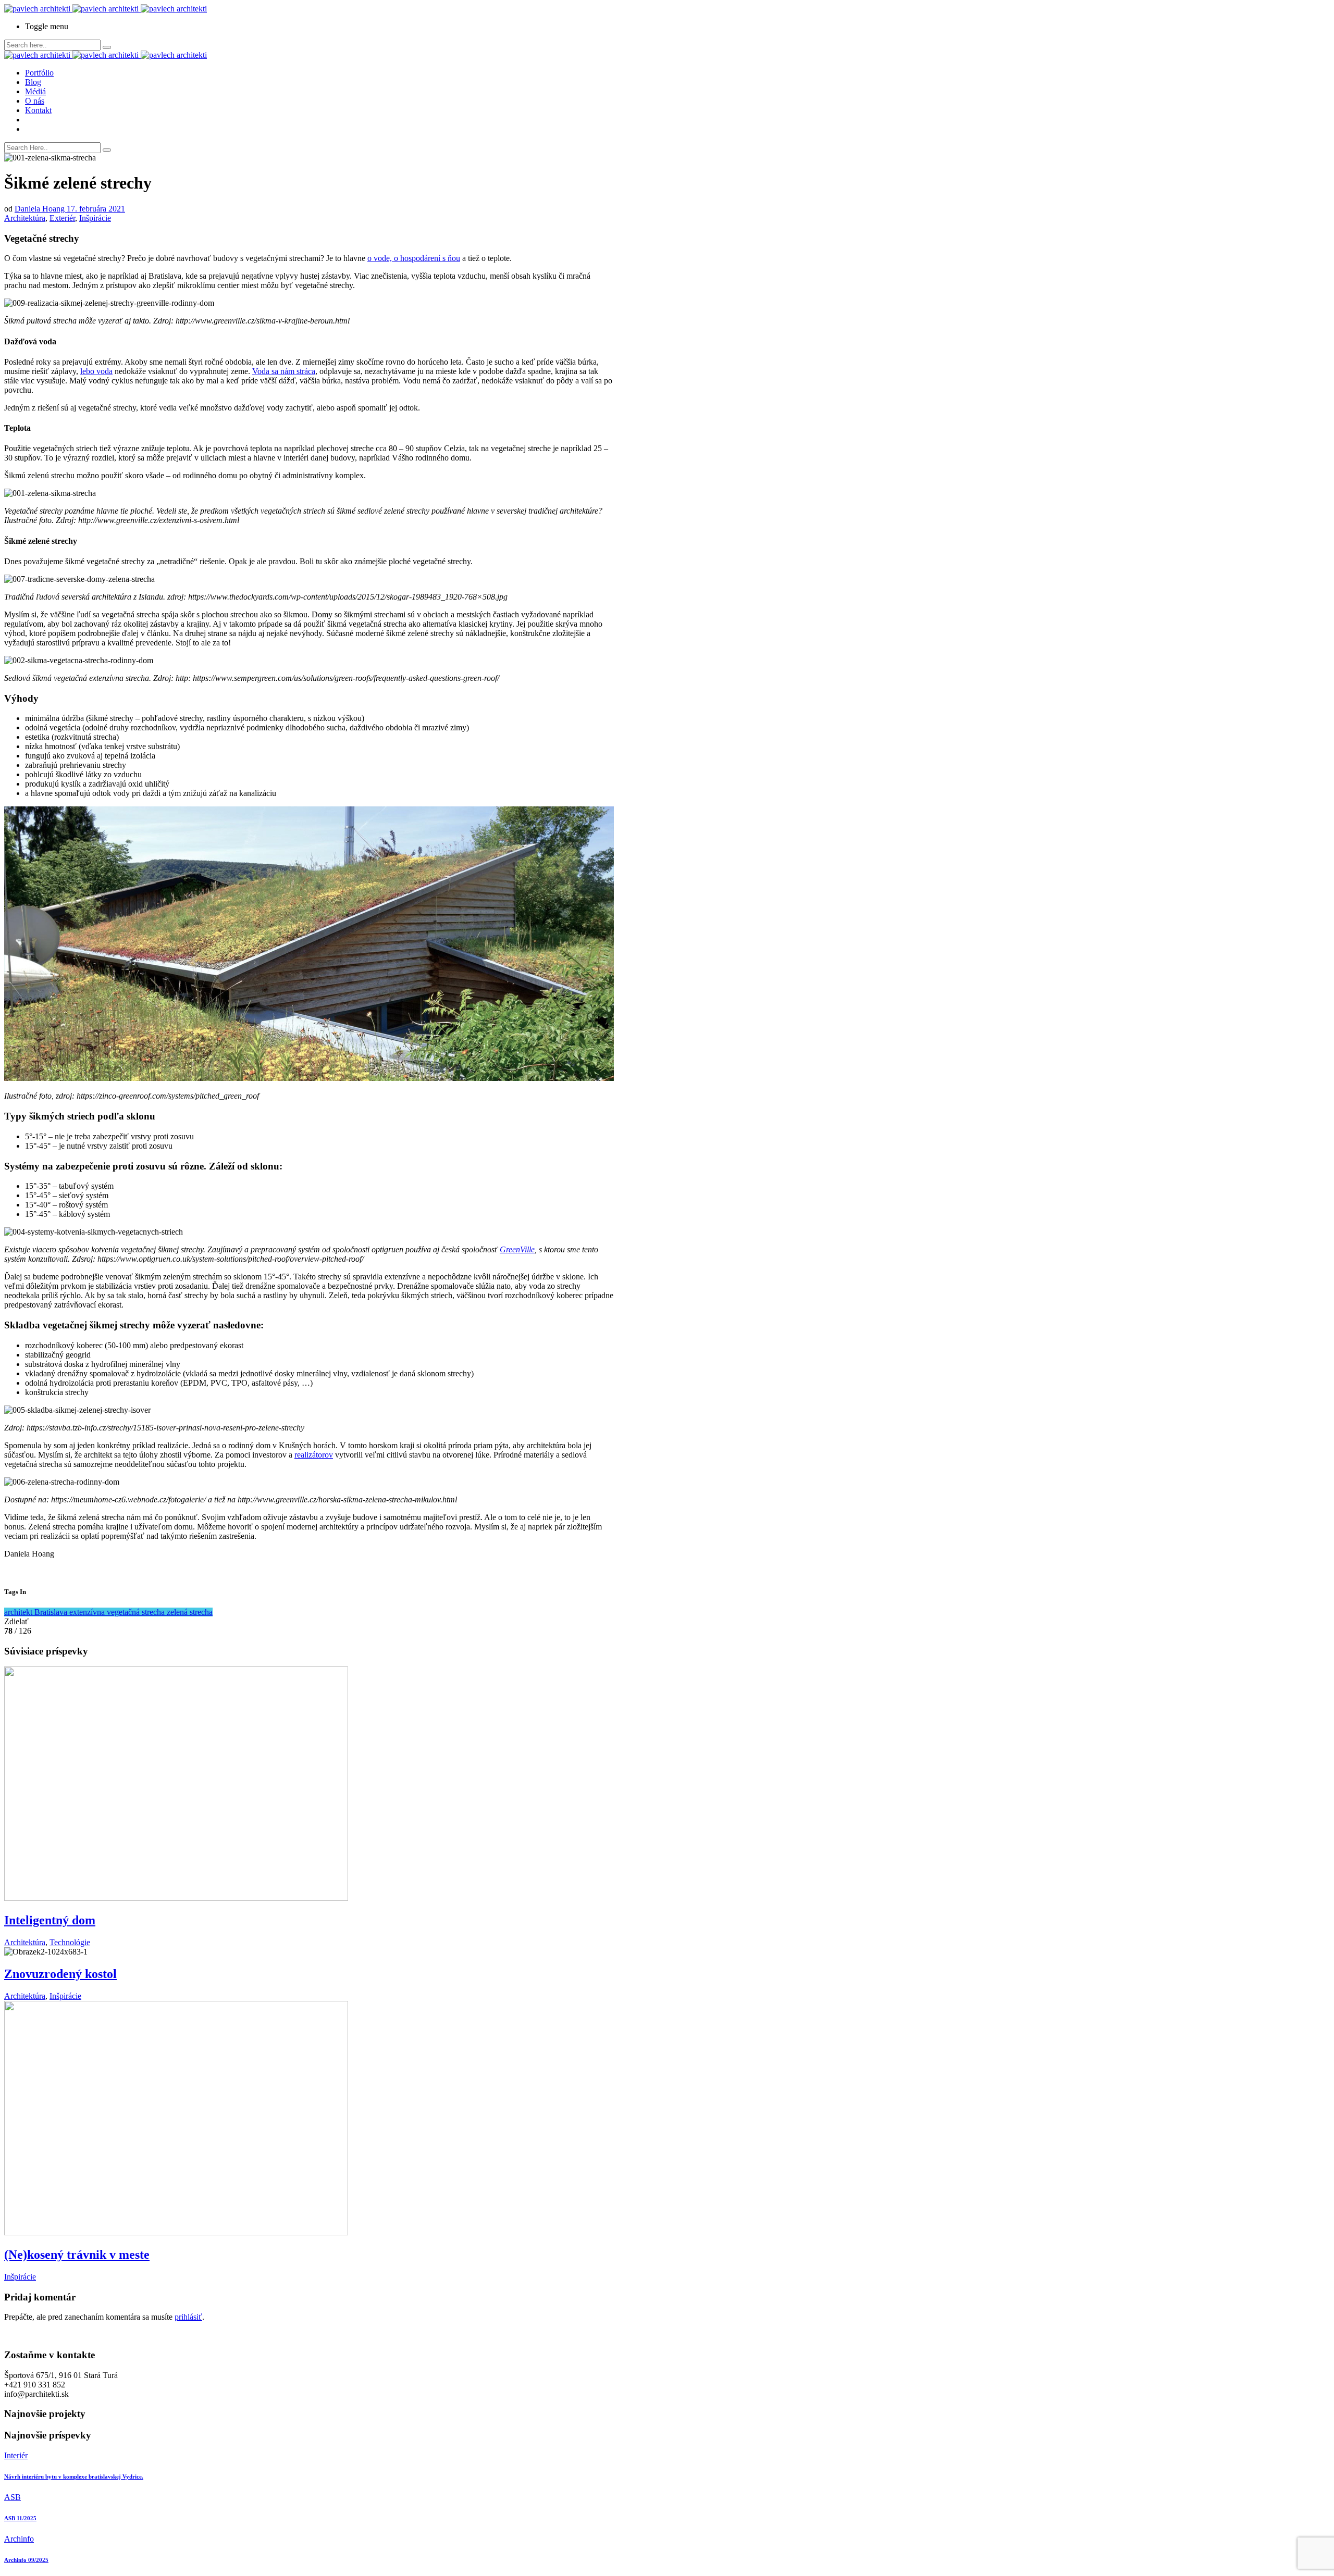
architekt (19, 1612)
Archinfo (19, 2539)
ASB (13, 2497)
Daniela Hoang (41, 209)
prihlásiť (188, 2317)
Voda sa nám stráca (284, 371)
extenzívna (88, 1612)
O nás (35, 101)
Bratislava (52, 1612)
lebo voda (96, 371)
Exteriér (62, 218)
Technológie (70, 1942)
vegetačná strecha (137, 1612)
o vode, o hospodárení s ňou (414, 258)
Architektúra (25, 218)
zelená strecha (190, 1612)
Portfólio (39, 73)
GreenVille (517, 1249)
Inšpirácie (95, 218)
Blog (33, 82)
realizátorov (314, 1455)
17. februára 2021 (96, 209)
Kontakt (38, 110)
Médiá (35, 91)
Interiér (16, 2455)
